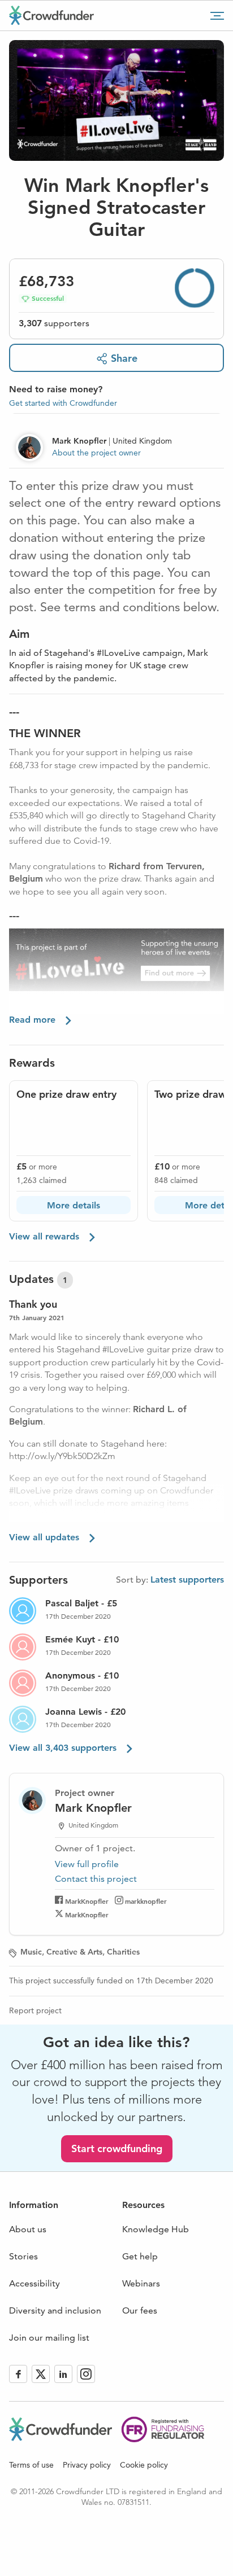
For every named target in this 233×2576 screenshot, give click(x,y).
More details (74, 1205)
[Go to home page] (51, 15)
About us (28, 2229)
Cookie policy (144, 2465)
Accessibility (34, 2283)
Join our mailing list (49, 2338)
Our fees (140, 2310)
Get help (140, 2256)
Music (31, 1952)
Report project (35, 2010)
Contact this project (96, 1879)
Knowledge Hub (156, 2229)
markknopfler (146, 1901)
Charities (123, 1952)
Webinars (141, 2283)
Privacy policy (87, 2465)
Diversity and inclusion (55, 2310)
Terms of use (31, 2465)
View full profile (87, 1864)
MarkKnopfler (87, 1901)
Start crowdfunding (117, 2148)
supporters (54, 323)
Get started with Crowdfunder (63, 403)
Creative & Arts (74, 1952)
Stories (23, 2256)
